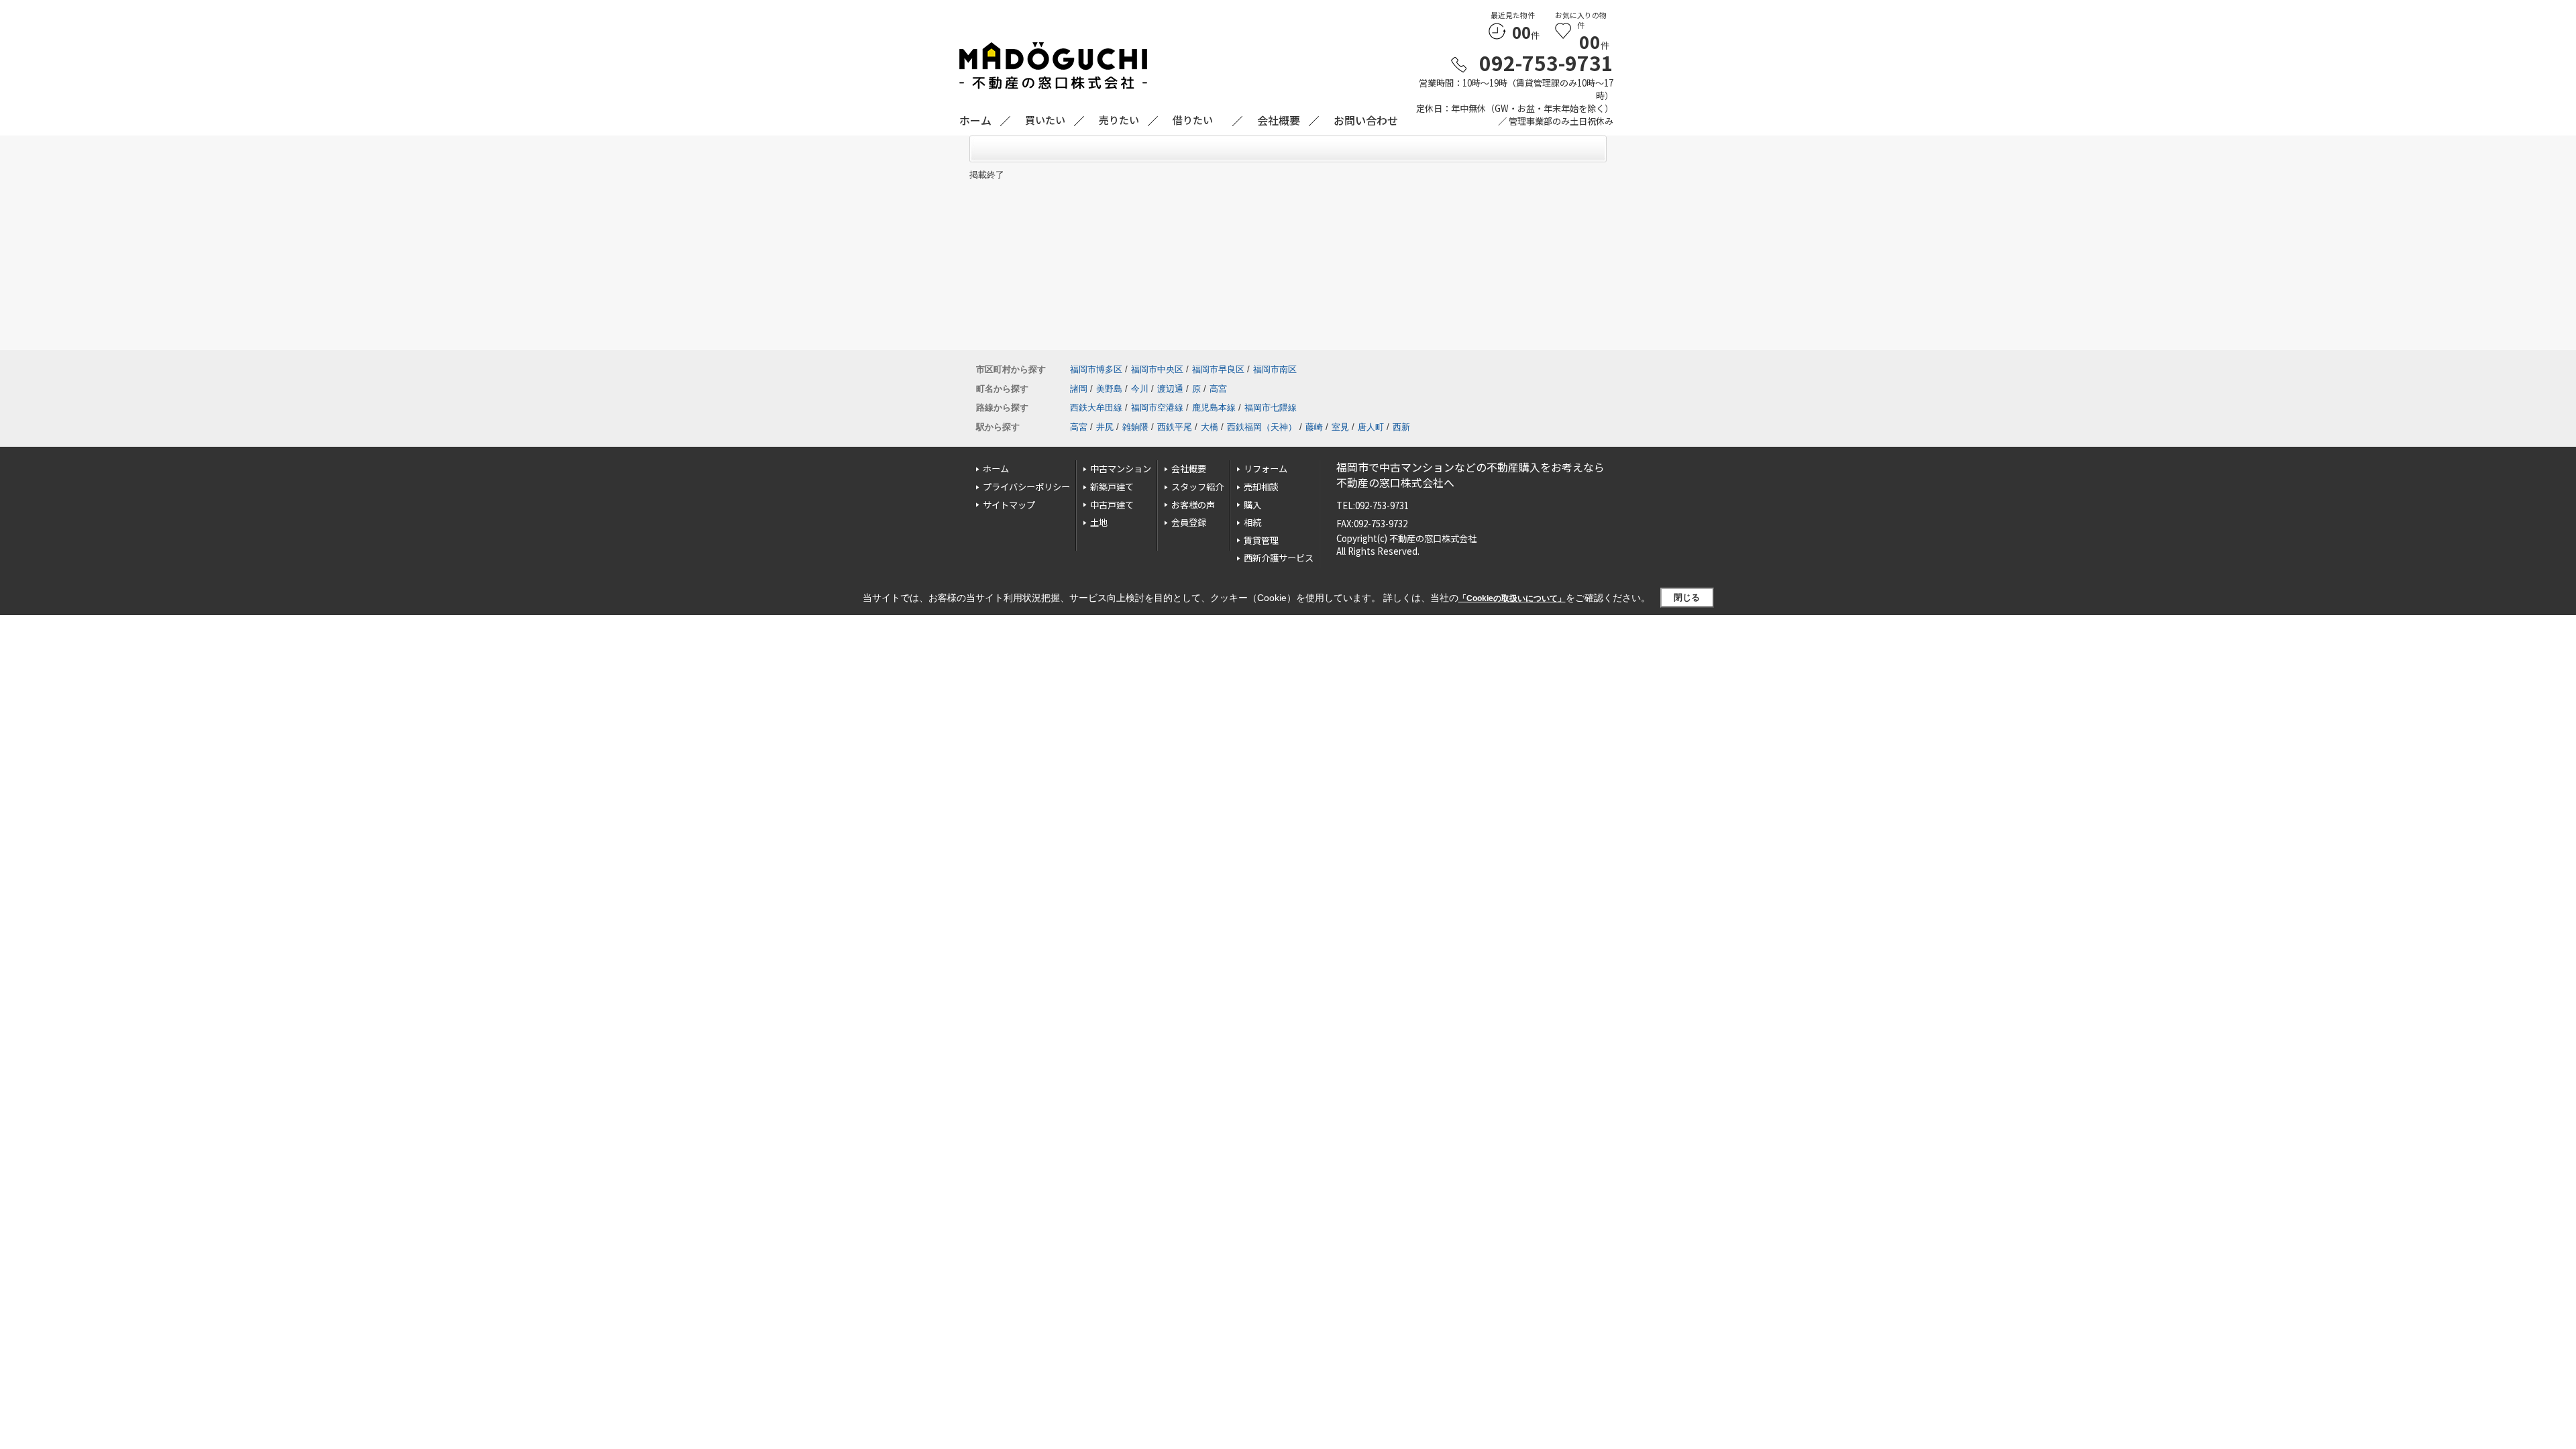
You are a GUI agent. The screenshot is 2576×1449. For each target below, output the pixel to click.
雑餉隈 (1135, 427)
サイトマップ (1009, 505)
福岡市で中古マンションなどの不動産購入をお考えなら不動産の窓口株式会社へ (1470, 475)
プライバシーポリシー (1026, 487)
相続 (1252, 522)
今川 (1140, 389)
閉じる (1687, 597)
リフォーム (1266, 469)
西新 (1401, 427)
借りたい (1193, 120)
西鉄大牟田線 (1096, 408)
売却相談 (1261, 487)
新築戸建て (1112, 487)
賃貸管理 (1261, 540)
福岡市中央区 (1157, 369)
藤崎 (1314, 427)
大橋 (1210, 427)
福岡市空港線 (1157, 408)
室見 (1340, 427)
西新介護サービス (1279, 558)
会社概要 (1189, 469)
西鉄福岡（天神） (1262, 427)
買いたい (1045, 120)
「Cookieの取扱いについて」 (1512, 598)
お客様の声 (1193, 505)
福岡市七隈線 (1271, 408)
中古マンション (1121, 469)
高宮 (1218, 389)
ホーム (996, 469)
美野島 (1109, 389)
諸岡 (1079, 389)
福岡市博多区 (1096, 369)
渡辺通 (1170, 389)
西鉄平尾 (1175, 427)
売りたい (1119, 120)
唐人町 (1371, 427)
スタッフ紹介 (1197, 487)
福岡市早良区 (1218, 369)
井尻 (1105, 427)
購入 (1252, 505)
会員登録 (1189, 522)
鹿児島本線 (1214, 408)
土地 (1099, 522)
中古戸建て (1112, 505)
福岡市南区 (1275, 369)
